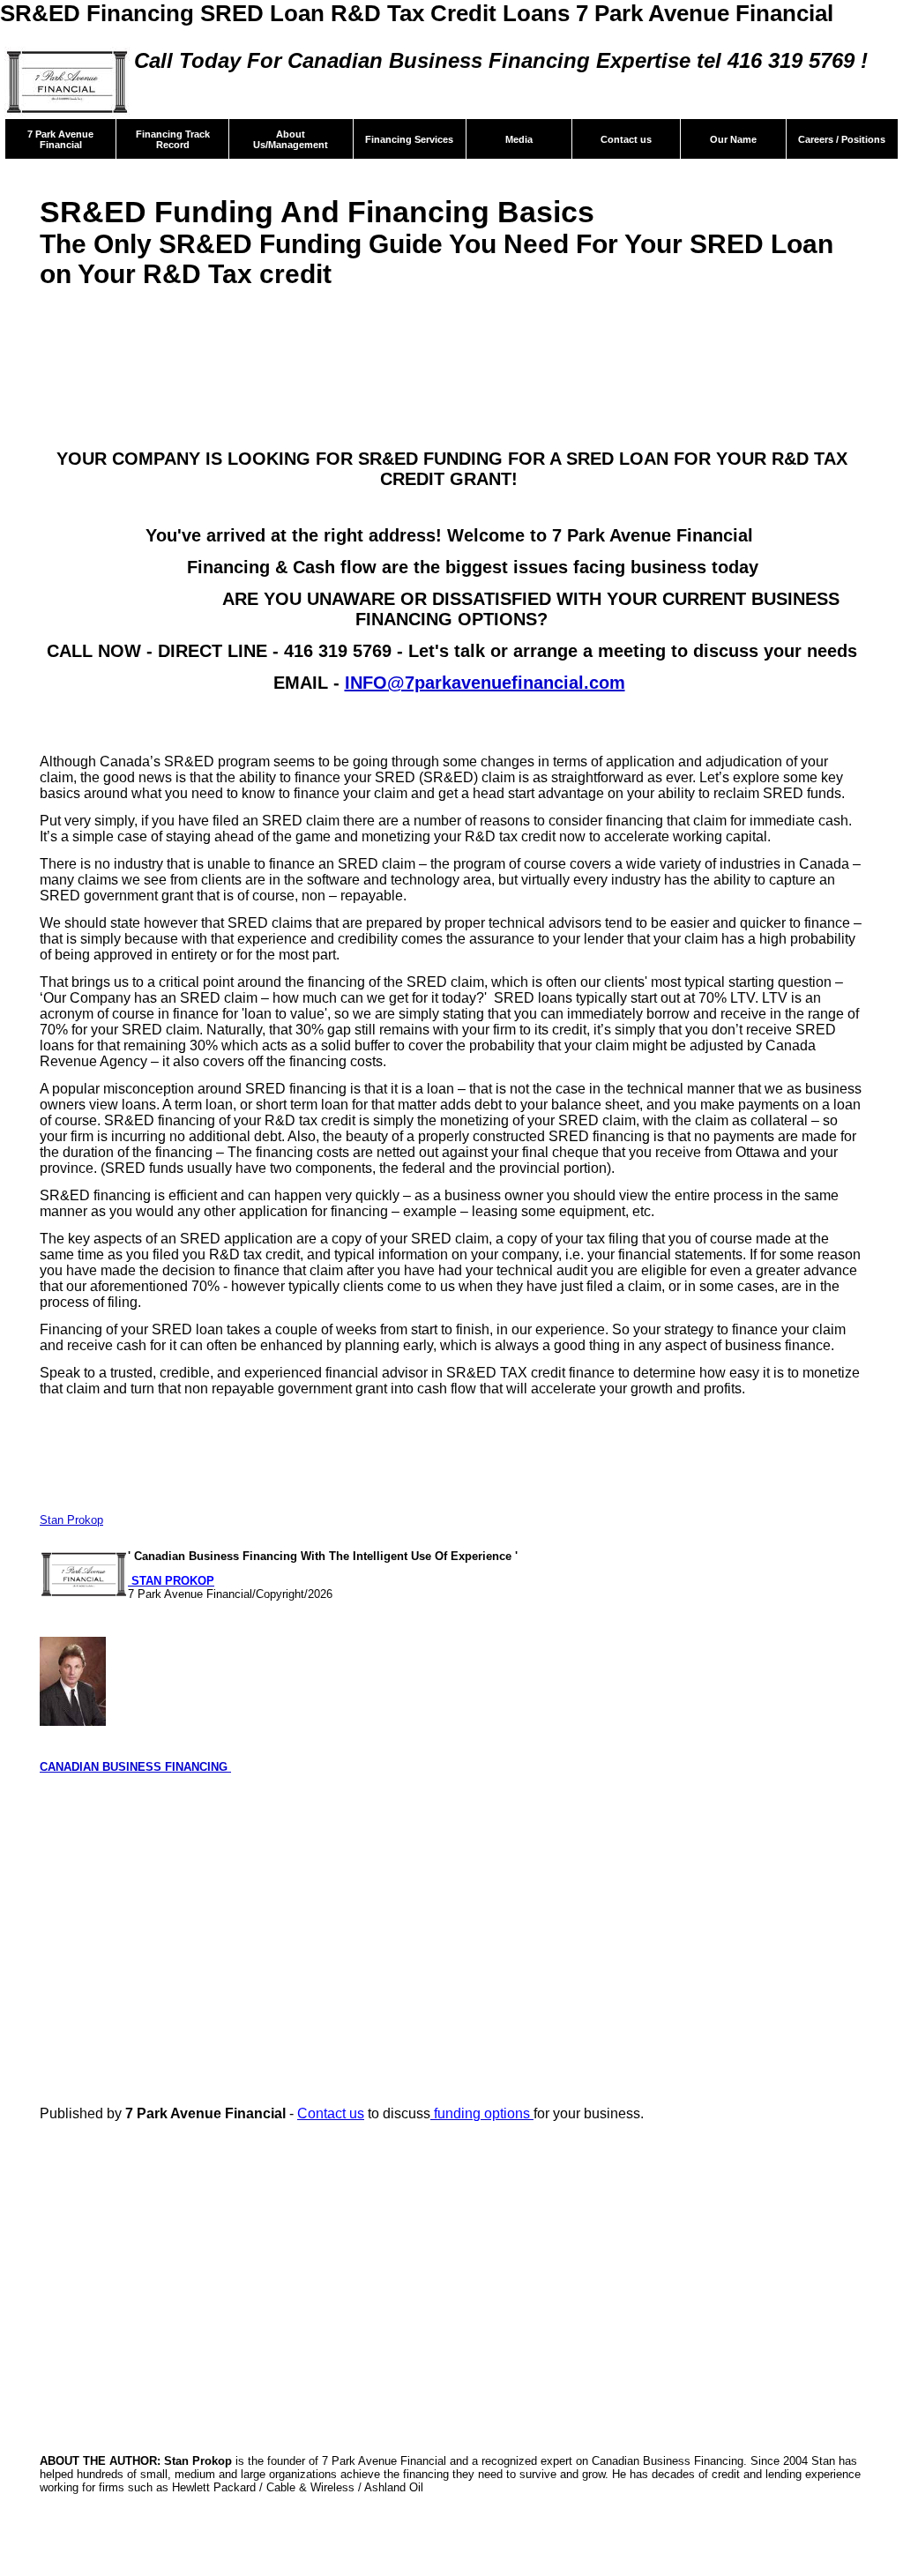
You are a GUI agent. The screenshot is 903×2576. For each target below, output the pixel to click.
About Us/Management (291, 139)
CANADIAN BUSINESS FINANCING (135, 1767)
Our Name (733, 139)
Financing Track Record (173, 139)
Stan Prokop (71, 1520)
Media (519, 139)
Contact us (626, 139)
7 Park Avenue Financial (60, 139)
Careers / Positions (842, 139)
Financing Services (409, 139)
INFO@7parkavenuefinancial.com (485, 683)
